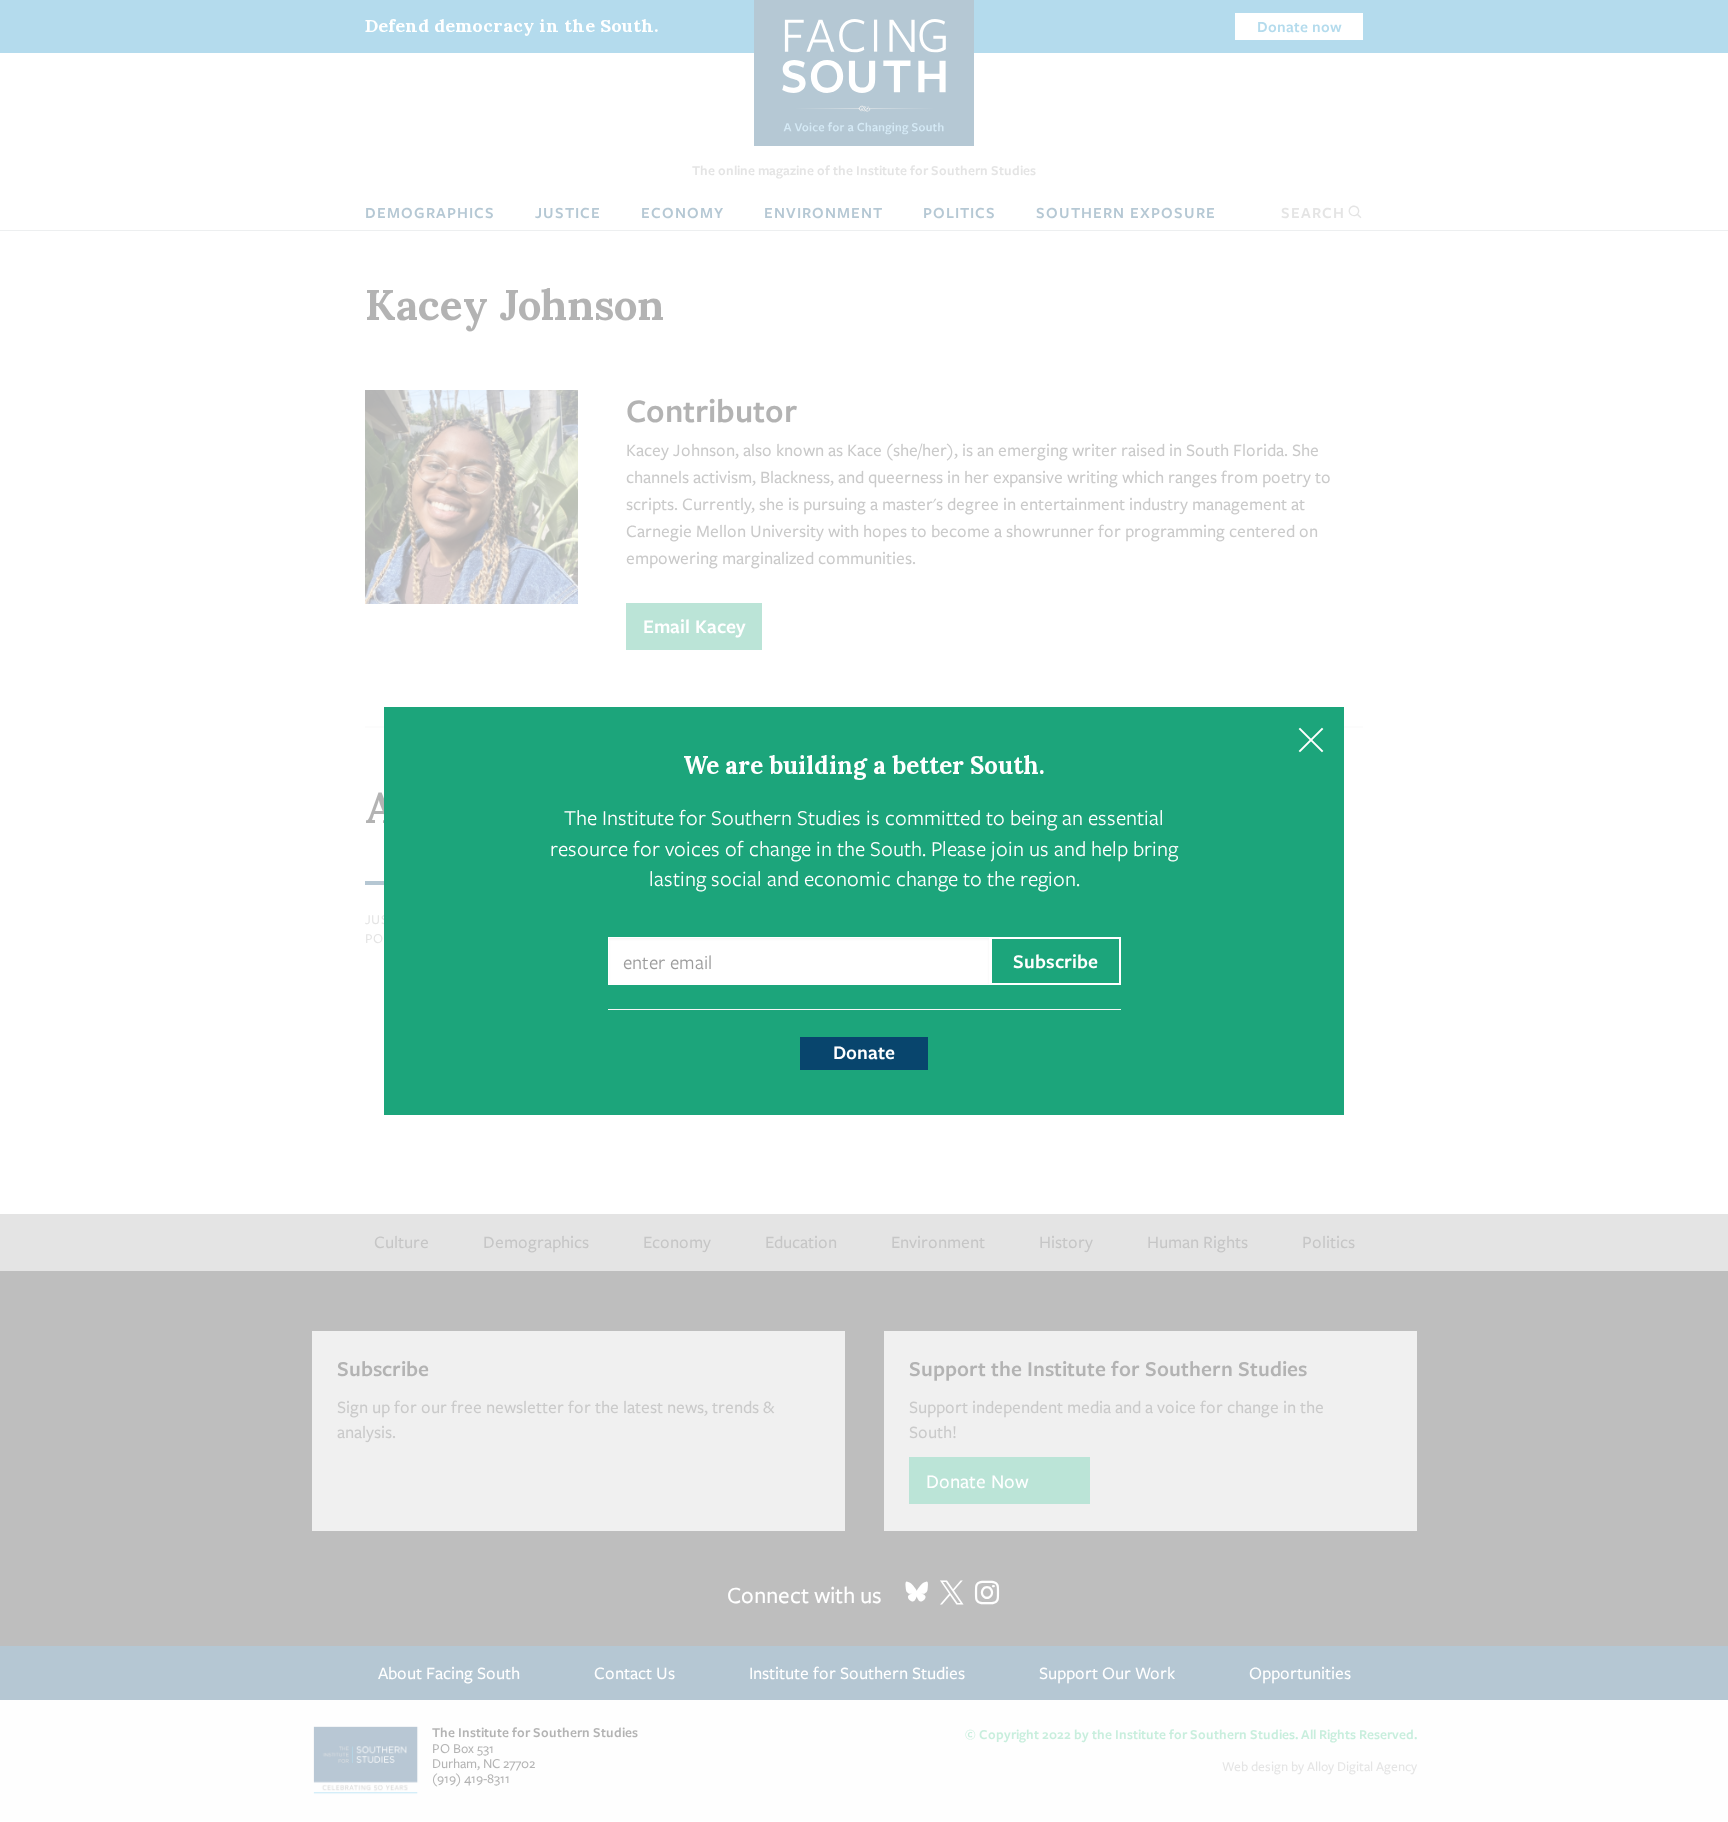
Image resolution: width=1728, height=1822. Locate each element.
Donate (864, 1052)
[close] (1310, 740)
